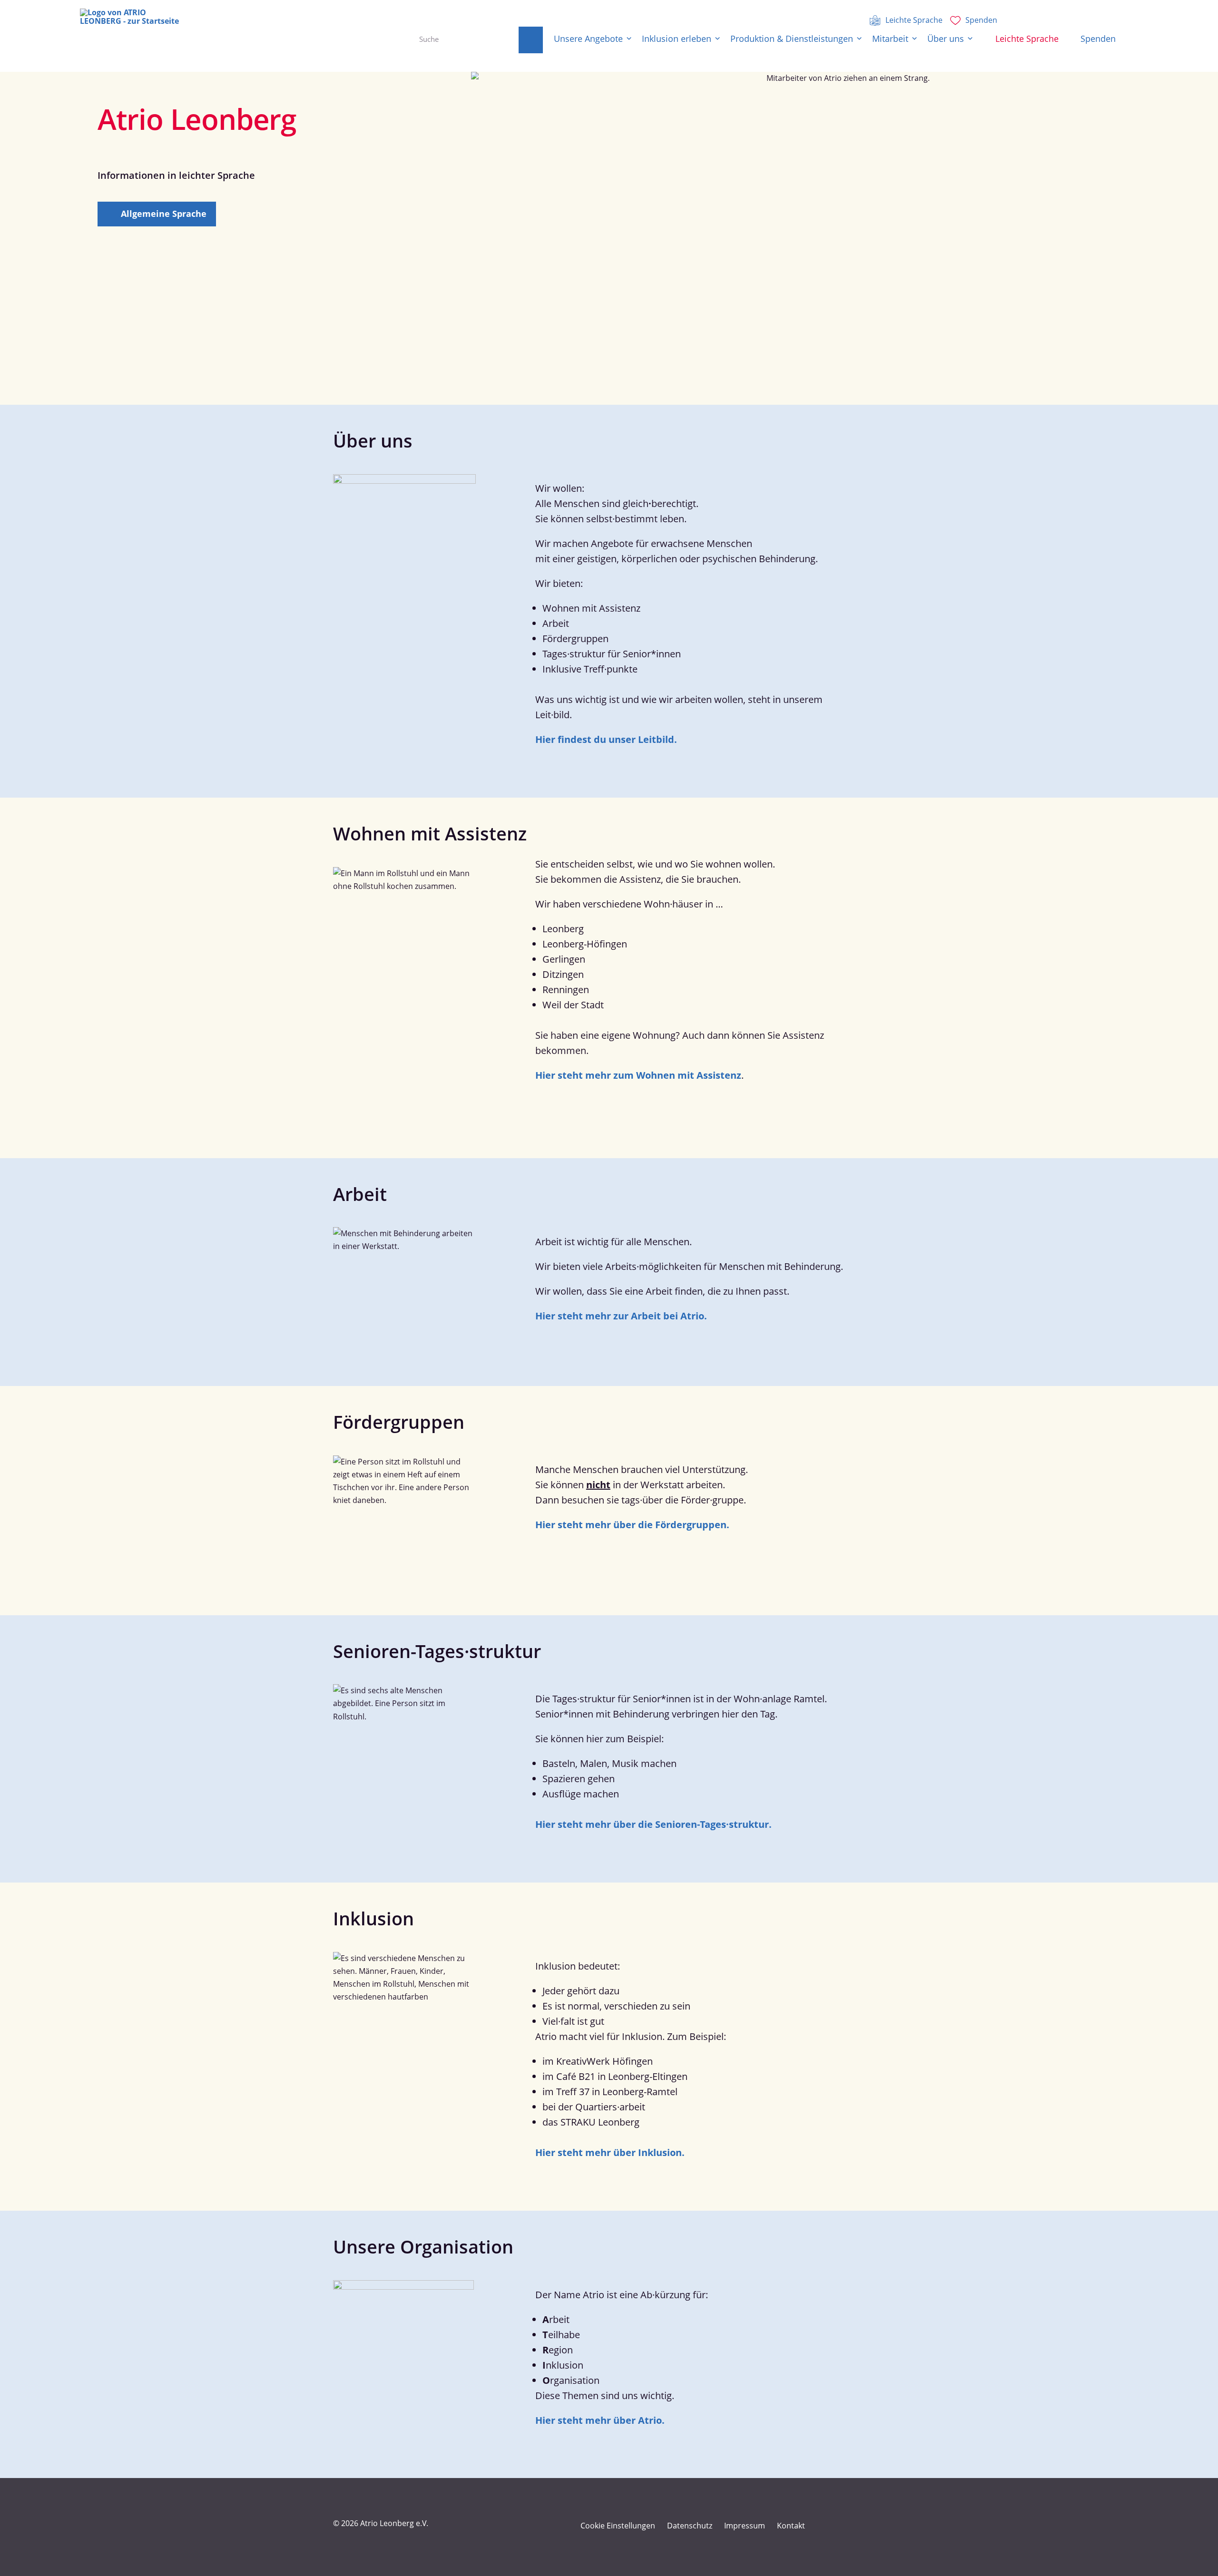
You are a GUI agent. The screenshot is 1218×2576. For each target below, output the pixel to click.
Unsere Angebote (588, 39)
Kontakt (791, 2526)
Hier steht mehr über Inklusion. (610, 2152)
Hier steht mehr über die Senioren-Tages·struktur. (653, 1824)
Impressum (745, 2526)
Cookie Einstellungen (618, 2526)
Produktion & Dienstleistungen (792, 39)
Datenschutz (690, 2526)
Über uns (946, 39)
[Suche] (531, 40)
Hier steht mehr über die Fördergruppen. (632, 1525)
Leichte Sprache (1027, 39)
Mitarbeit (890, 39)
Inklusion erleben (677, 39)
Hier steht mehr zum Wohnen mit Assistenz (638, 1075)
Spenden (1098, 39)
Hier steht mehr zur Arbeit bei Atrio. (621, 1316)
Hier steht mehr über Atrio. (600, 2420)
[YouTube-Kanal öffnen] (855, 2526)
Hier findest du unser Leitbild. (606, 739)
